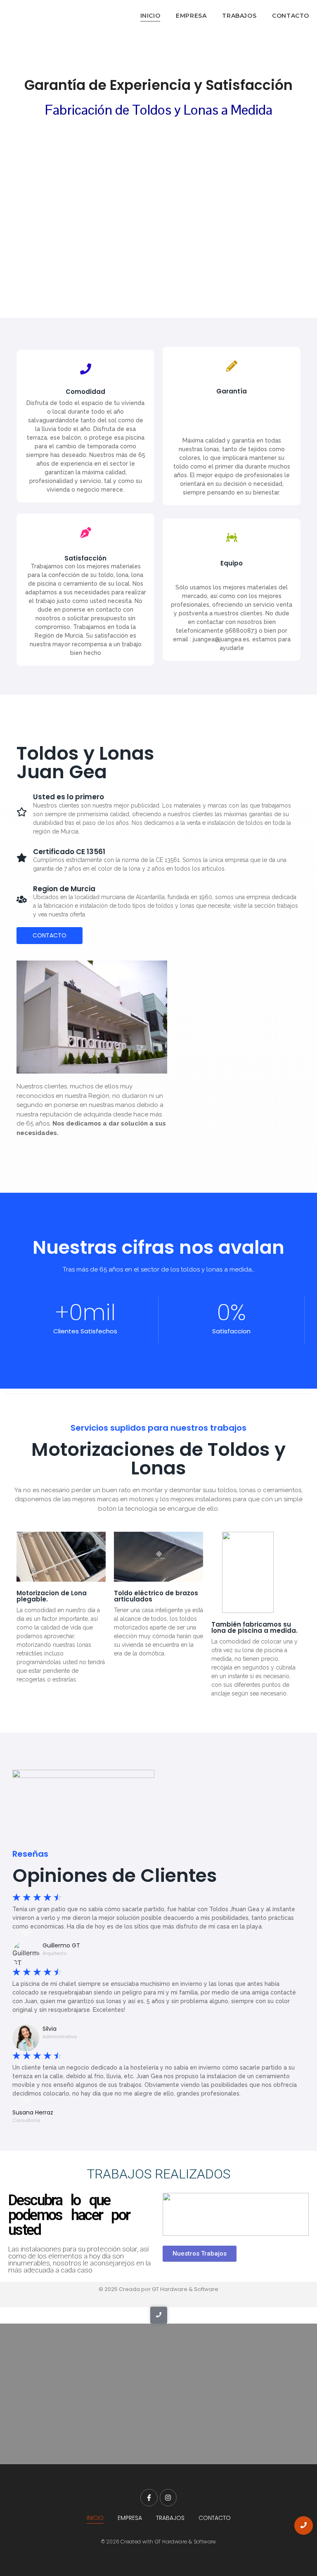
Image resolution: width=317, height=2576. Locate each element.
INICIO (150, 16)
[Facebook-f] (149, 2498)
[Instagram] (168, 2498)
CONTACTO (291, 16)
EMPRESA (191, 16)
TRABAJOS (239, 16)
